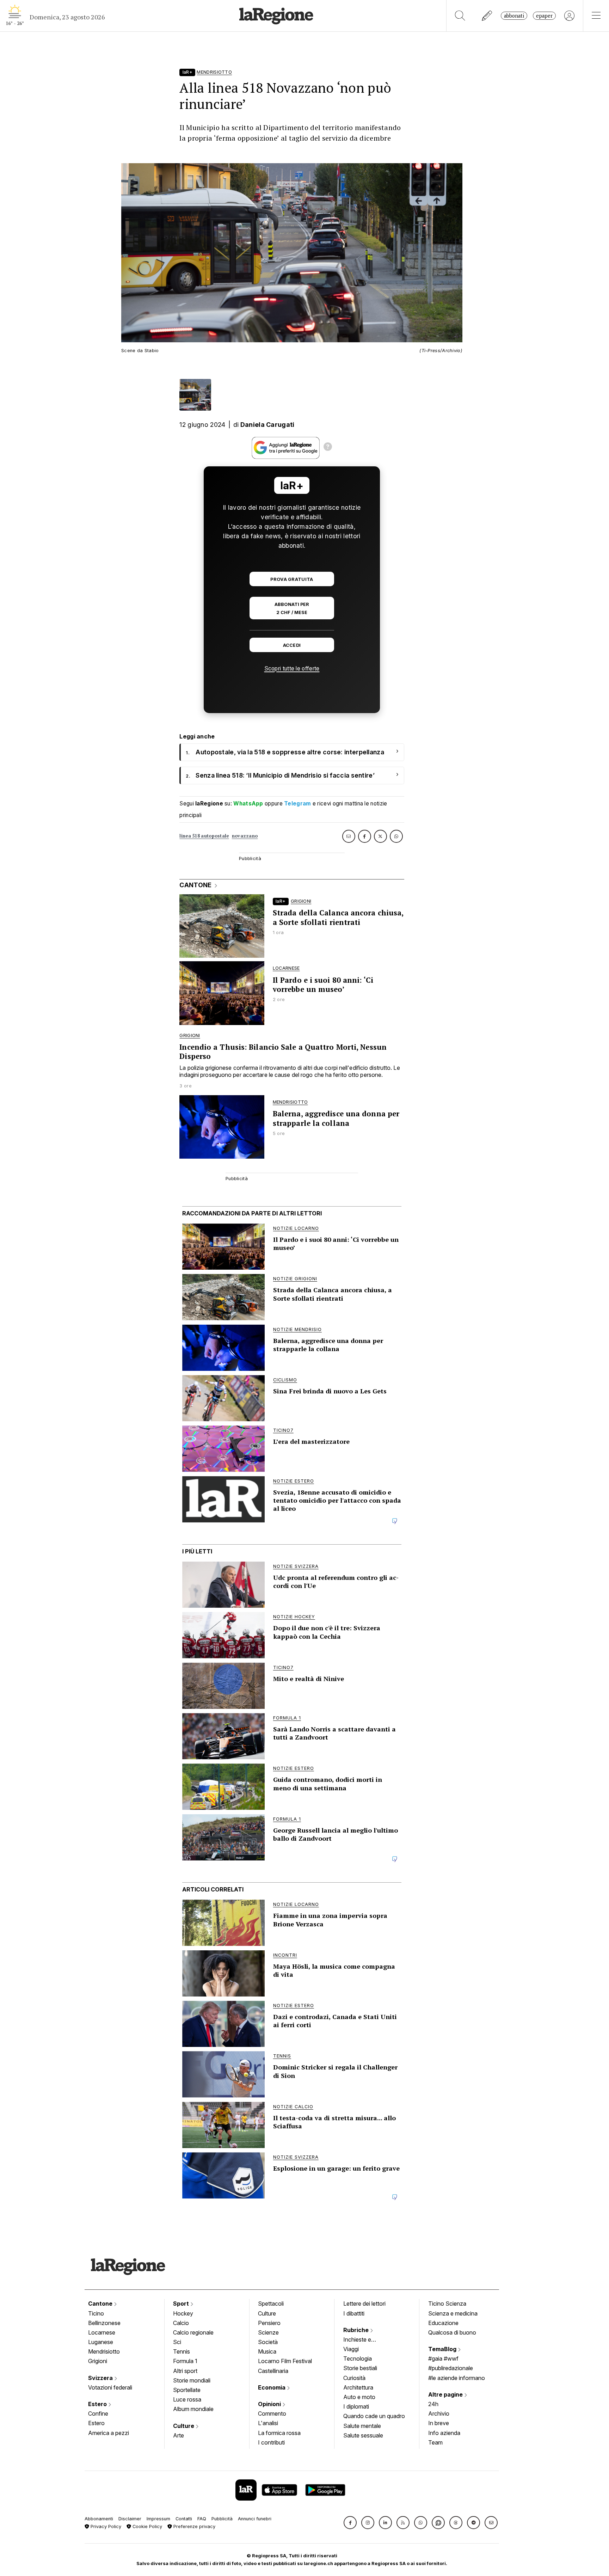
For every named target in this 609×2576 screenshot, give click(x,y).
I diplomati (356, 2406)
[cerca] (460, 16)
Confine (98, 2414)
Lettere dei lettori (364, 2304)
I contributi (271, 2442)
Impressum (158, 2519)
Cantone (101, 2304)
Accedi (292, 645)
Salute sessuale (363, 2435)
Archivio (439, 2414)
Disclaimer (130, 2519)
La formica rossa (279, 2433)
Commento (272, 2414)
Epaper (544, 16)
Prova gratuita (292, 579)
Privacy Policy (105, 2526)
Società (268, 2342)
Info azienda (444, 2433)
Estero (98, 2404)
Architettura (358, 2387)
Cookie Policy (147, 2526)
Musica (267, 2351)
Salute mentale (362, 2426)
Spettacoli (271, 2304)
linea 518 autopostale (204, 836)
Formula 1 (185, 2361)
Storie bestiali (360, 2368)
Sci (177, 2342)
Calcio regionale (193, 2332)
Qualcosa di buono (452, 2332)
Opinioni (270, 2404)
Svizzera (101, 2378)
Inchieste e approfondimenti (364, 2340)
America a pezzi (109, 2433)
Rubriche (357, 2330)
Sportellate (187, 2390)
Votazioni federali (110, 2387)
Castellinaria (273, 2371)
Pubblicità (222, 2519)
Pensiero (269, 2323)
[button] (350, 2523)
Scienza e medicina (453, 2313)
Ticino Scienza (447, 2304)
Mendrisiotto (104, 2351)
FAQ (202, 2519)
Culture (184, 2426)
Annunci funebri (255, 2519)
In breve (439, 2423)
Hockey (183, 2313)
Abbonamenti (99, 2519)
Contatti (184, 2519)
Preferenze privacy (194, 2526)
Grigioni (98, 2361)
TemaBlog (443, 2349)
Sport (182, 2304)
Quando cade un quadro (374, 2416)
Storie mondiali (192, 2380)
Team (435, 2442)
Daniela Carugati (267, 425)
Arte (179, 2435)
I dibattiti (354, 2313)
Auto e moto (359, 2397)
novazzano (245, 836)
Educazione (443, 2323)
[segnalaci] (487, 16)
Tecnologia (358, 2359)
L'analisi (268, 2423)
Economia (272, 2387)
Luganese (101, 2342)
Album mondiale (193, 2409)
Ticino (96, 2313)
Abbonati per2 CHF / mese (292, 608)
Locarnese (102, 2332)
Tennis (182, 2351)
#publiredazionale (451, 2368)
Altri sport (185, 2371)
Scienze (268, 2332)
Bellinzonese (104, 2323)
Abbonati (514, 16)
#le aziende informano (457, 2378)
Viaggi (351, 2349)
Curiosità (354, 2378)
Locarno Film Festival (285, 2361)
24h (433, 2404)
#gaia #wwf (443, 2359)
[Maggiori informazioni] (328, 448)
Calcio (181, 2323)
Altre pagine (446, 2394)
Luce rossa (187, 2399)
